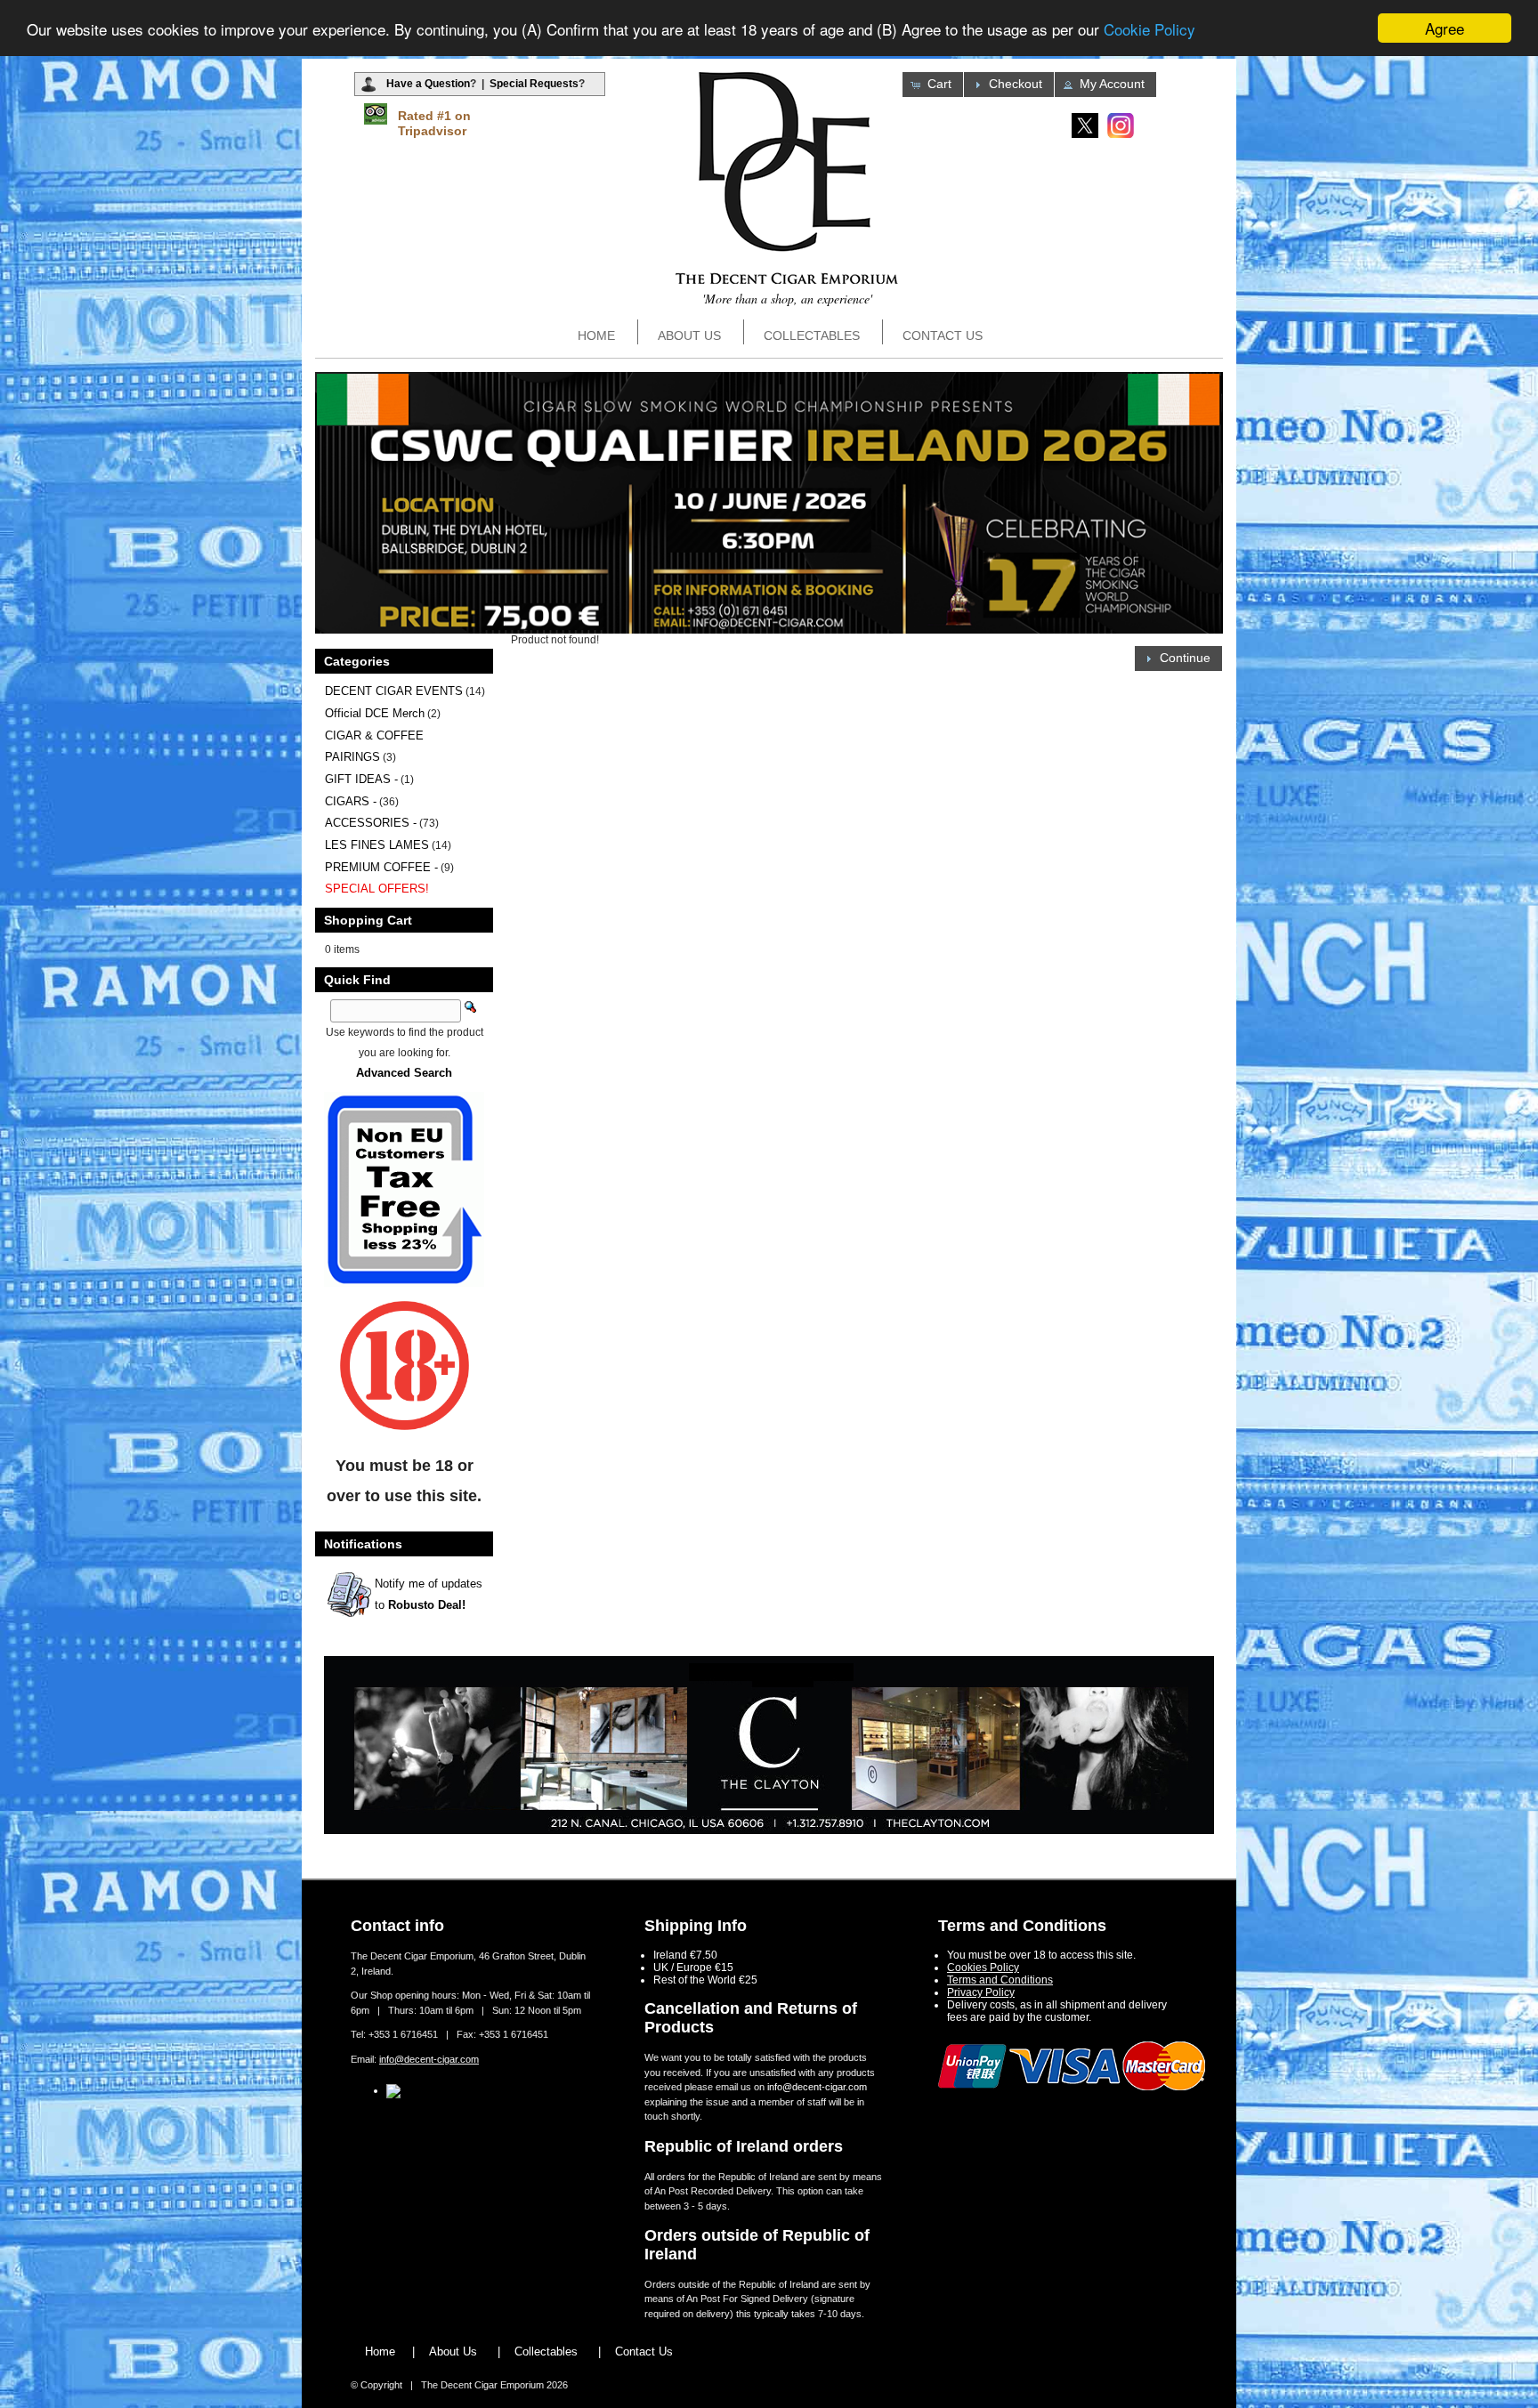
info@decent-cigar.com (429, 2059)
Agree (1445, 28)
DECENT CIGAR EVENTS (394, 691)
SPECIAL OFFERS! (377, 889)
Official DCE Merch (375, 713)
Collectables (812, 335)
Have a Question (428, 84)
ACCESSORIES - (371, 823)
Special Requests (534, 84)
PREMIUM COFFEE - (381, 867)
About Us (689, 335)
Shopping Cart (368, 920)
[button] (933, 85)
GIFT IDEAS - (361, 779)
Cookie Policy (1149, 29)
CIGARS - (351, 801)
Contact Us (943, 335)
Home (596, 335)
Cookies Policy (983, 1968)
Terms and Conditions (1000, 1980)
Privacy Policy (981, 1992)
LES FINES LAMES (377, 845)
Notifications (363, 1544)
